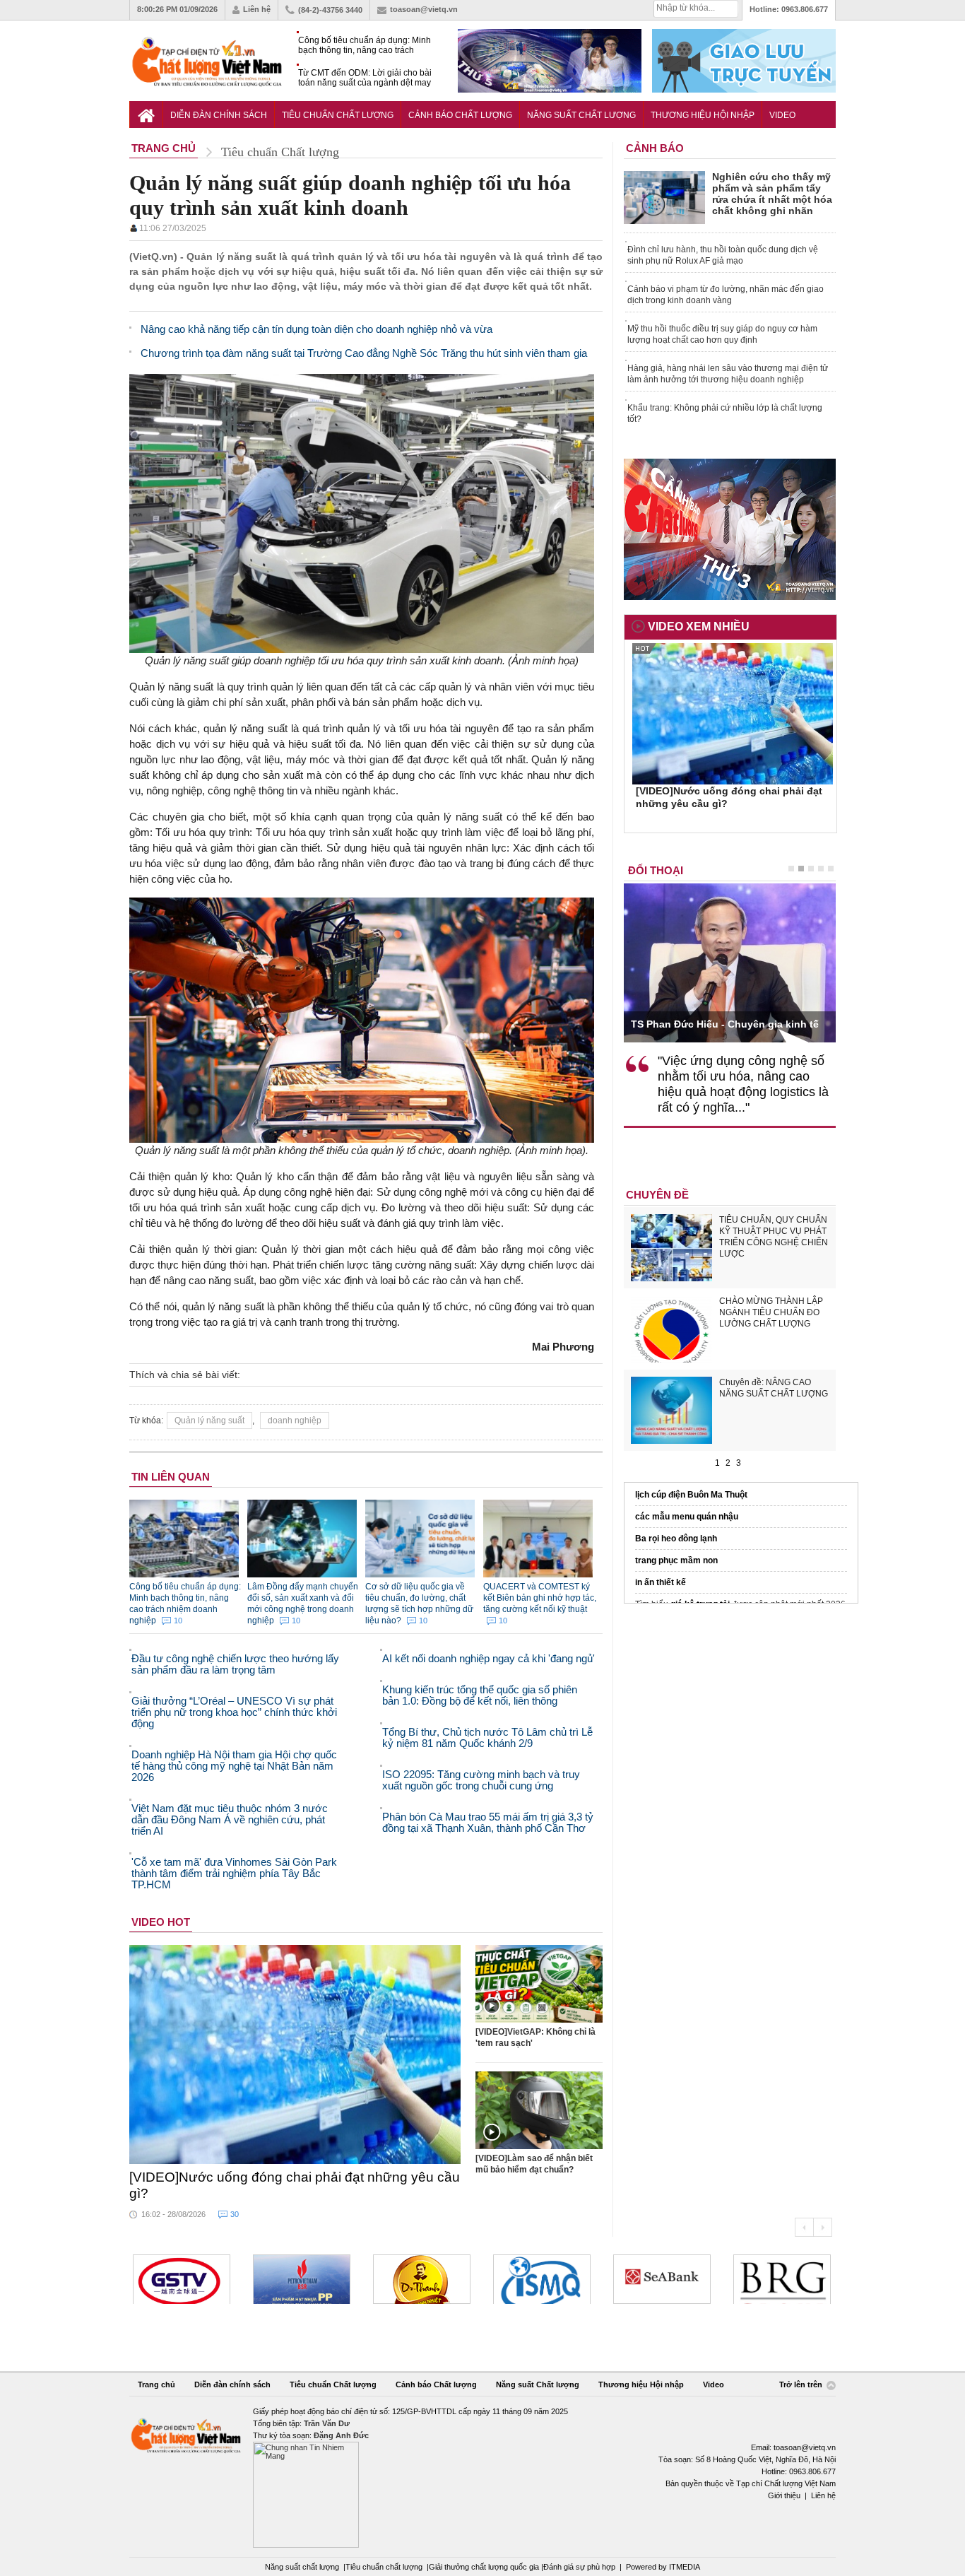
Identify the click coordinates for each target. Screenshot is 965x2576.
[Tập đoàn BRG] (782, 2279)
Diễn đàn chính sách (219, 115)
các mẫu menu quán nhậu (687, 1517)
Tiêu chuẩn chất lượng (384, 2567)
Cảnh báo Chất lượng (460, 115)
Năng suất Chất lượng (581, 115)
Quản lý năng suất (209, 1421)
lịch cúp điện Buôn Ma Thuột (691, 1495)
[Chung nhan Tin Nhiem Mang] (482, 2477)
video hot (161, 1922)
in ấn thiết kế (661, 1582)
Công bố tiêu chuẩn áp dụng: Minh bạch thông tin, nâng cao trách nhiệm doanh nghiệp (365, 46)
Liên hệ (257, 9)
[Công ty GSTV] (182, 2279)
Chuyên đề (657, 1195)
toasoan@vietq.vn (424, 9)
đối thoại (656, 870)
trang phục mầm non (676, 1560)
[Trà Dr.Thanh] (422, 2279)
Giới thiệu (784, 2495)
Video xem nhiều (699, 627)
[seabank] (662, 2279)
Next (823, 2227)
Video (782, 115)
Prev (804, 2227)
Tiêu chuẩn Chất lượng (338, 115)
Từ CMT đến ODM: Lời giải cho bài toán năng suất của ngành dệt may (365, 78)
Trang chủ (156, 2384)
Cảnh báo (655, 148)
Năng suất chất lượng (302, 2567)
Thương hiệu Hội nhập (703, 115)
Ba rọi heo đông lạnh (676, 1539)
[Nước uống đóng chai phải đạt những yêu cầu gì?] (295, 2054)
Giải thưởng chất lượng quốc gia (485, 2567)
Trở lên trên (802, 2384)
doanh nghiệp (295, 1421)
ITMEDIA (685, 2567)
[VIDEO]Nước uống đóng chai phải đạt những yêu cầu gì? (295, 2185)
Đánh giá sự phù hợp (579, 2567)
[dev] (302, 2279)
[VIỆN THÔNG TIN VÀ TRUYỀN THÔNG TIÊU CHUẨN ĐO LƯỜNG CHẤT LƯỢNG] (542, 2279)
